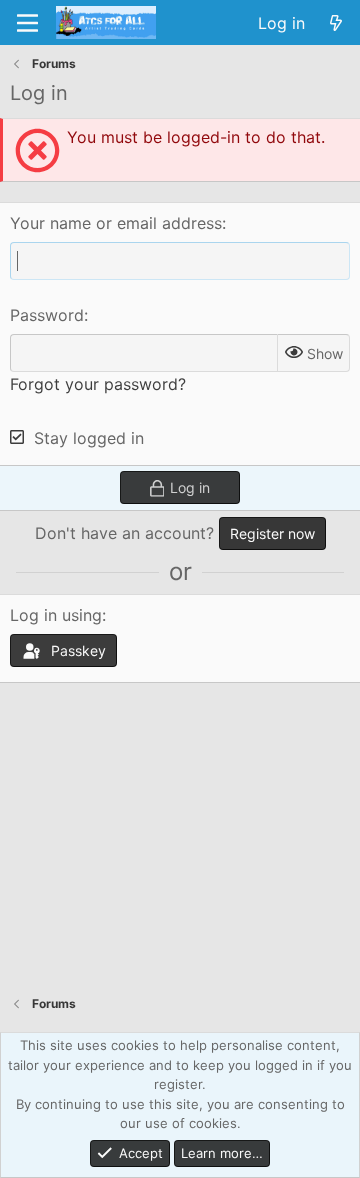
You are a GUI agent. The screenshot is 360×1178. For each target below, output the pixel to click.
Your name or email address (116, 223)
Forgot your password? (98, 384)
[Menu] (27, 23)
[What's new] (335, 23)
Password (47, 315)
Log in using (56, 615)
